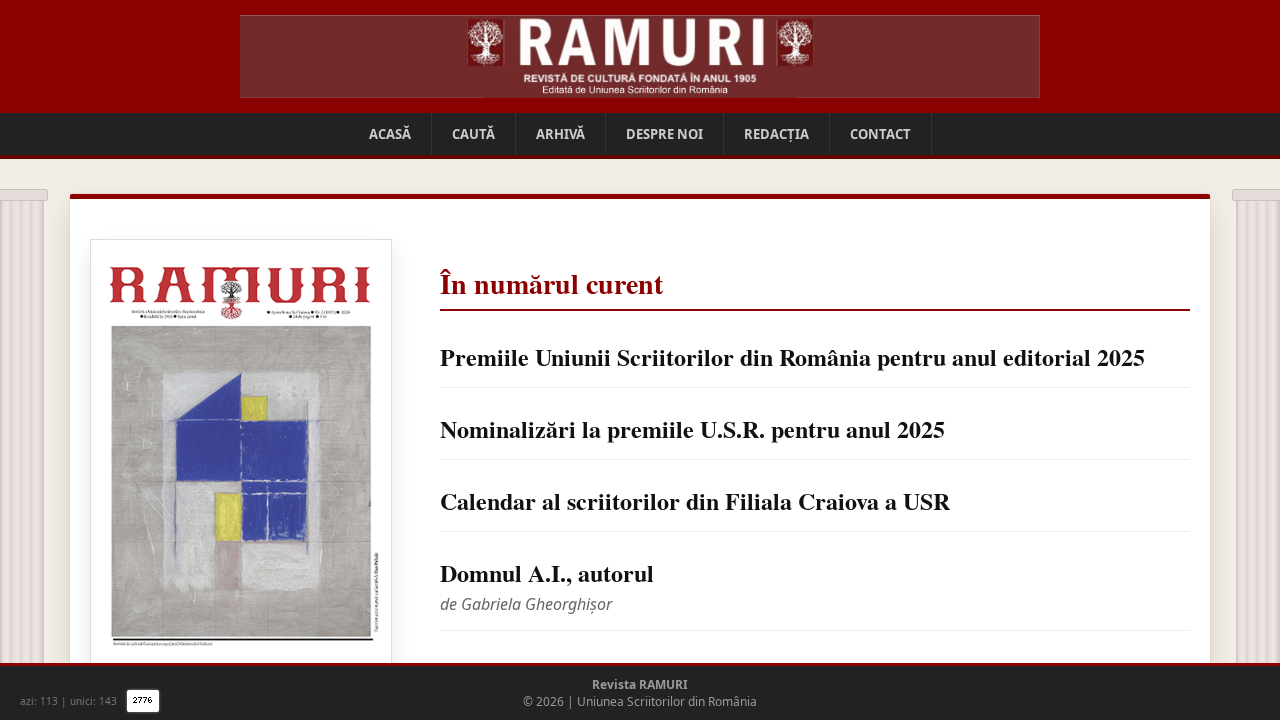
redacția (776, 134)
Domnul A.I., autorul (547, 572)
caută (473, 134)
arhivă (560, 134)
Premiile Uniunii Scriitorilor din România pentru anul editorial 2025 (792, 356)
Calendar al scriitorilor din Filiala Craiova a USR (695, 500)
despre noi (664, 134)
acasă (390, 134)
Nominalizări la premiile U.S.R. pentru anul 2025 (692, 428)
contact (880, 134)
